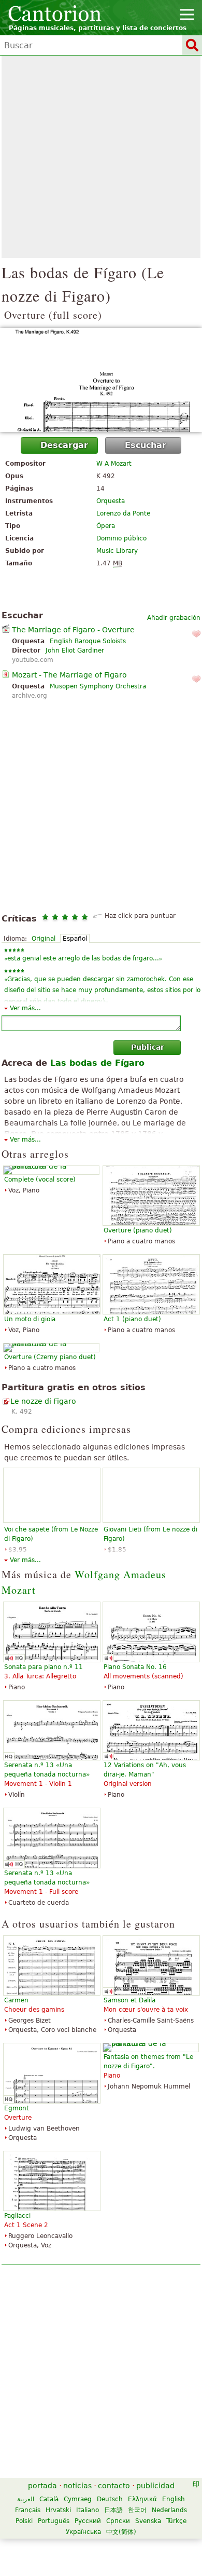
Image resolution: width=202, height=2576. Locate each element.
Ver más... (25, 1008)
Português (54, 2521)
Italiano (88, 2510)
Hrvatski (58, 2510)
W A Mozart (114, 464)
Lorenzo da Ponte (123, 513)
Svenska (148, 2521)
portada (42, 2486)
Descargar (64, 445)
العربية (26, 2499)
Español (75, 939)
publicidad (155, 2486)
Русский (88, 2521)
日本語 (113, 2510)
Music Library (117, 551)
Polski (24, 2521)
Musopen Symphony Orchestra (98, 686)
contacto (114, 2486)
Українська (83, 2532)
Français (28, 2510)
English (174, 2499)
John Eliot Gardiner (75, 650)
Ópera (106, 526)
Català (49, 2499)
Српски (118, 2521)
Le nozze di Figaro (43, 1401)
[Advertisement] (101, 157)
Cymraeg (78, 2499)
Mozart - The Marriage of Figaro (69, 675)
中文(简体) (121, 2532)
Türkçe (176, 2521)
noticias (77, 2486)
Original (44, 939)
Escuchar (146, 445)
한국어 (137, 2510)
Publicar (148, 1047)
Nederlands (169, 2510)
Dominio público (121, 538)
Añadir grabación (174, 618)
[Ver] (101, 380)
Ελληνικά (142, 2499)
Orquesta (111, 501)
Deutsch (110, 2499)
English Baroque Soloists (88, 641)
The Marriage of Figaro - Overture (73, 630)
